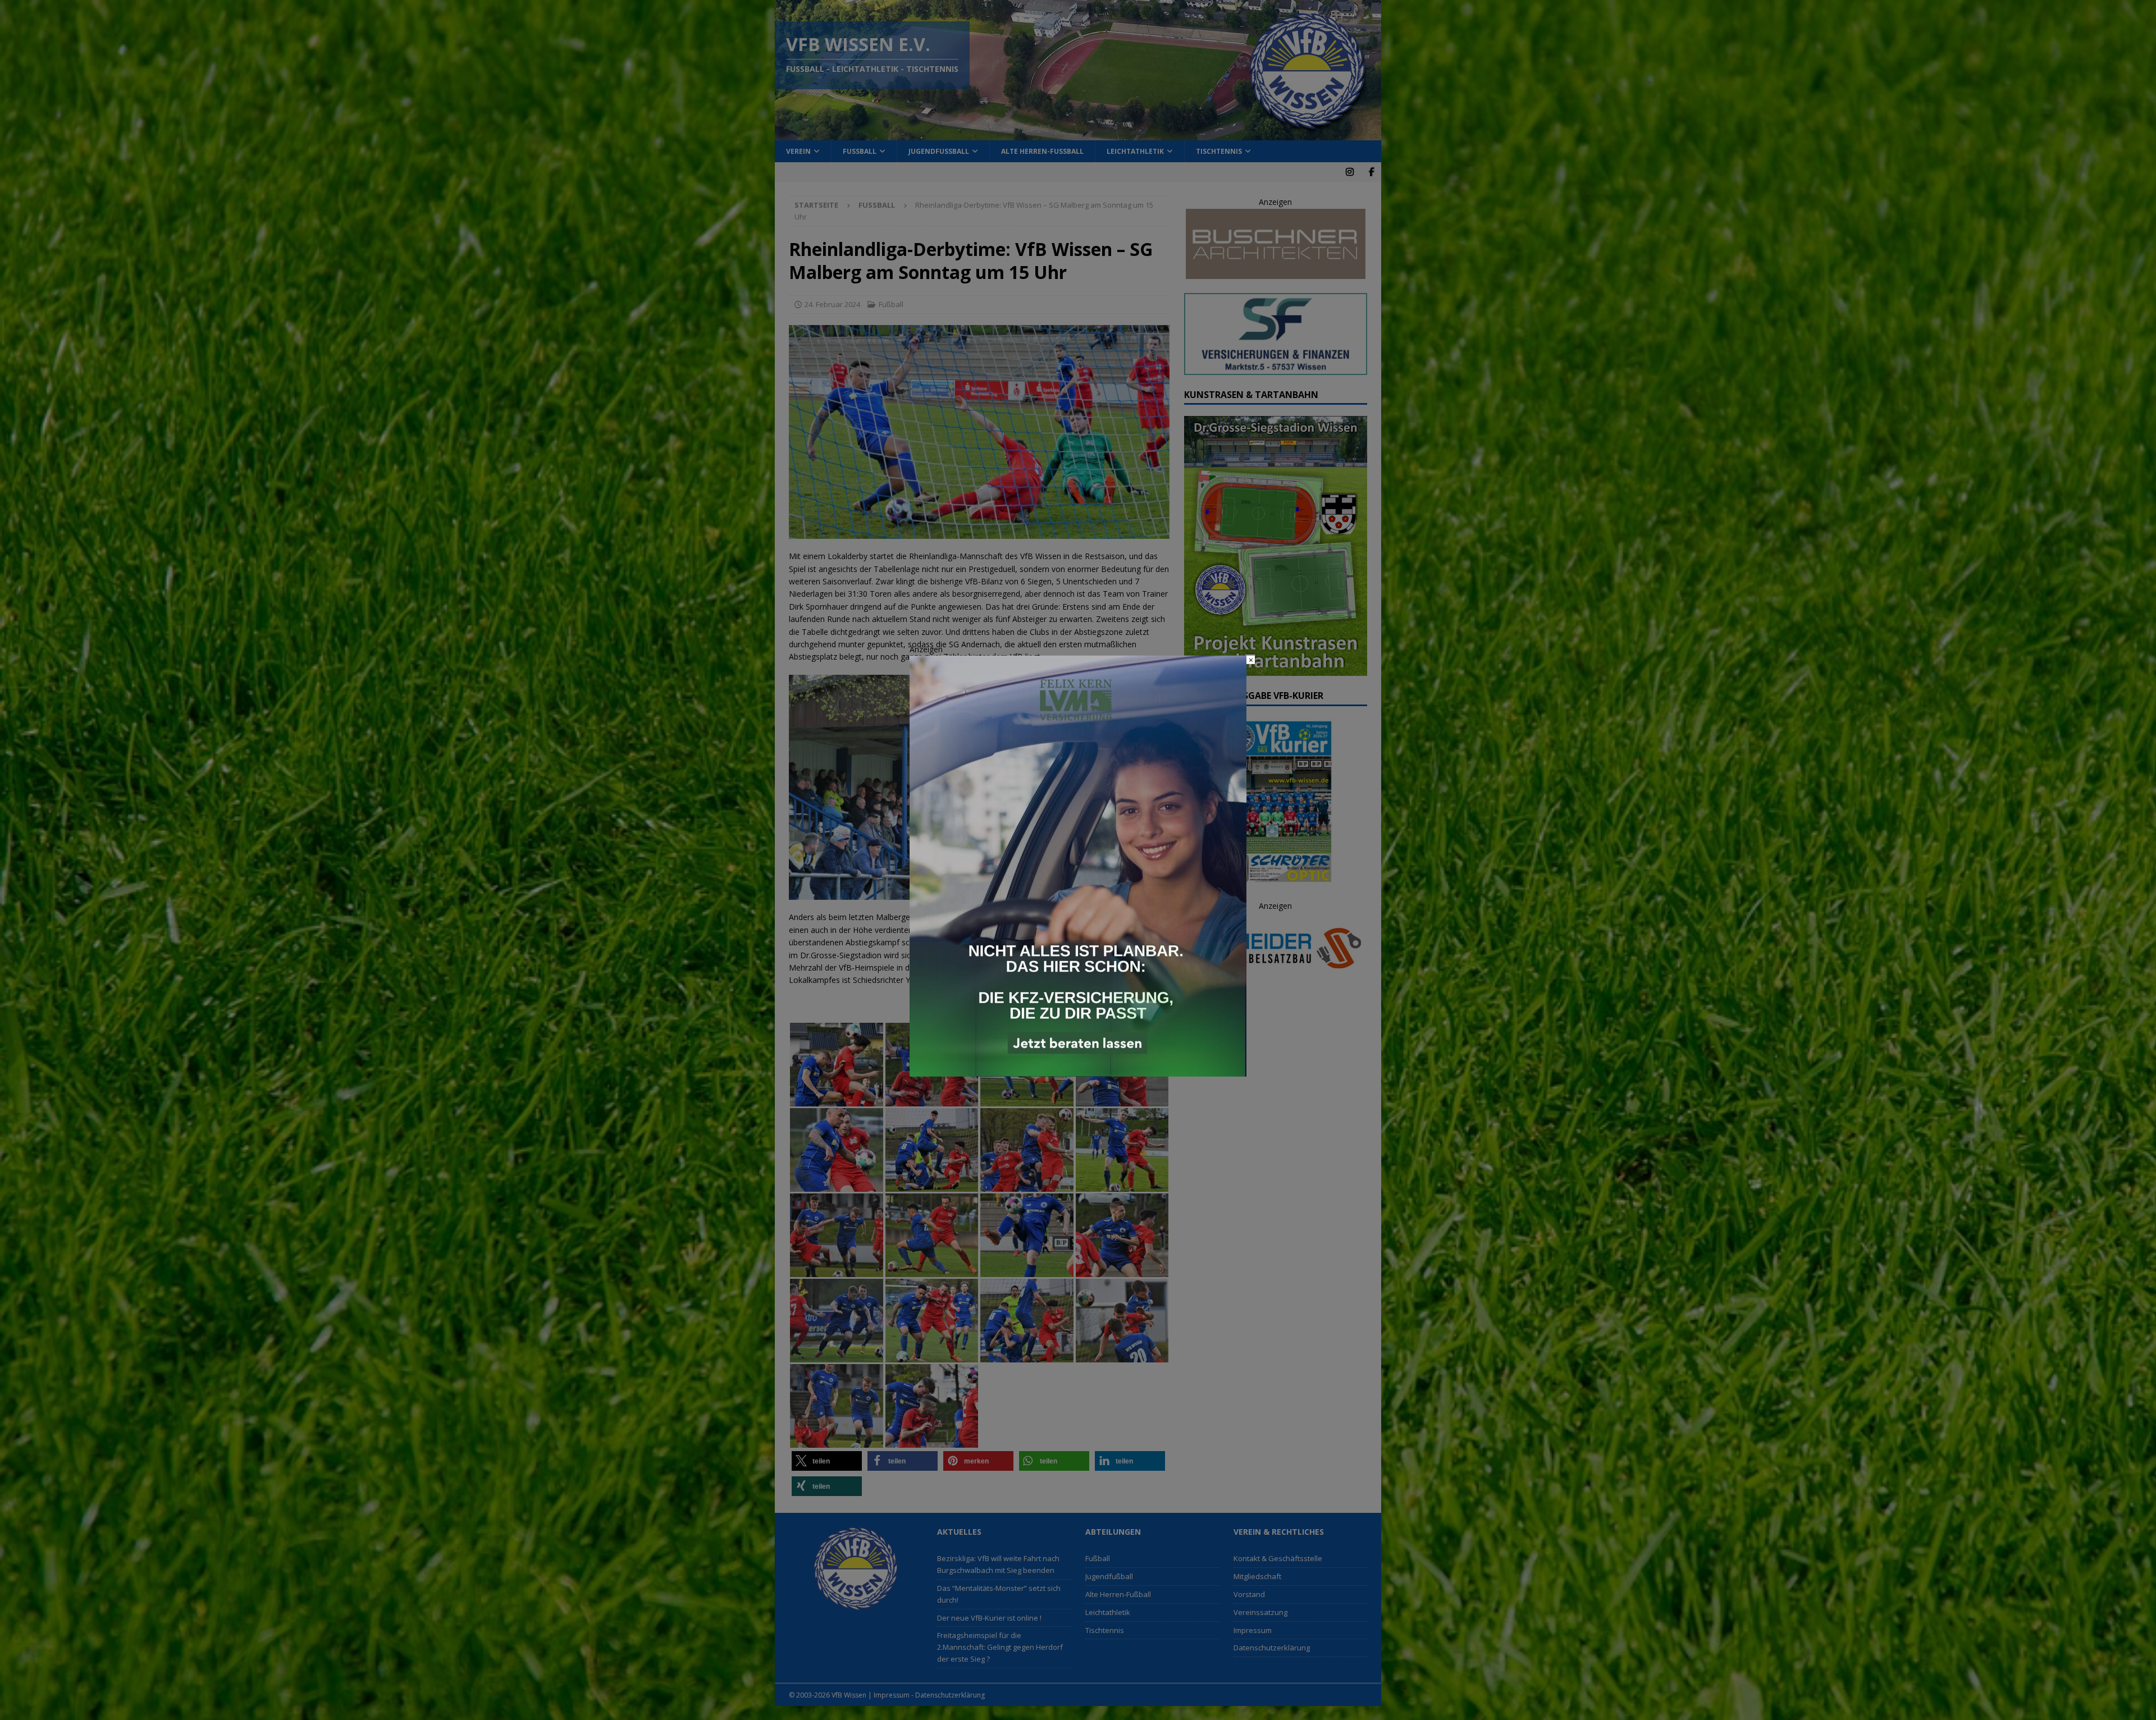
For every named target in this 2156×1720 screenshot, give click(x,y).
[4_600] (1078, 1070)
